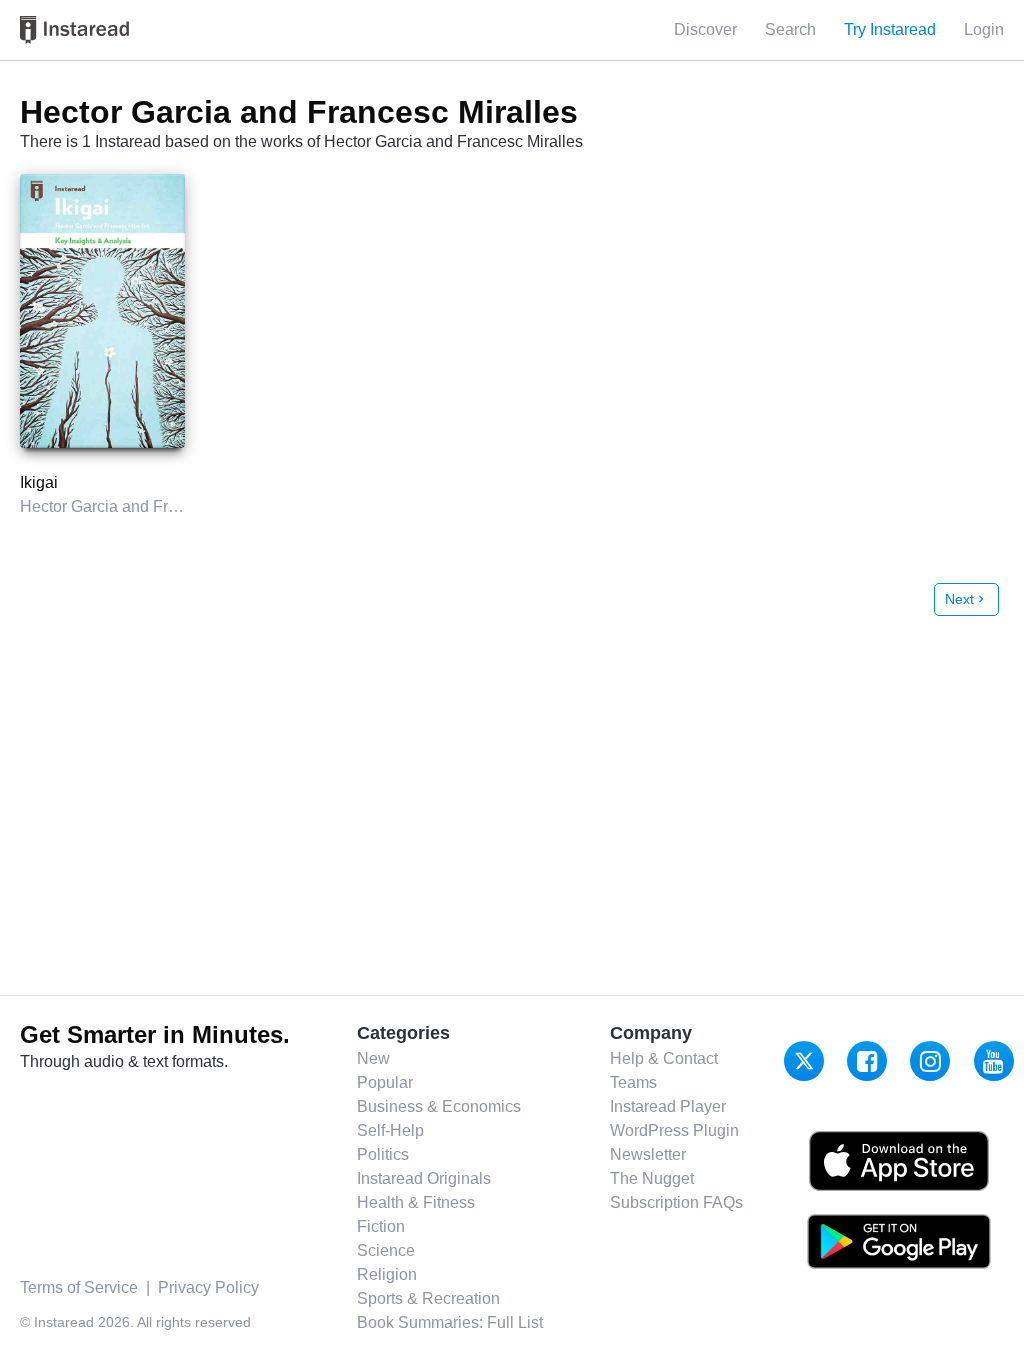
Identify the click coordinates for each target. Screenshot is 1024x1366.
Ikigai (39, 482)
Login (984, 29)
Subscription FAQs (676, 1202)
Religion (387, 1274)
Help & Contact (664, 1058)
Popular (385, 1082)
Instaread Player (668, 1106)
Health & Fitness (416, 1202)
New (373, 1058)
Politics (383, 1154)
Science (386, 1250)
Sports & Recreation (428, 1298)
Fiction (381, 1226)
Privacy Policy (208, 1287)
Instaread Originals (424, 1178)
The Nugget (652, 1178)
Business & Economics (439, 1106)
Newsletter (648, 1154)
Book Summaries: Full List (450, 1322)
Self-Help (390, 1130)
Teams (633, 1082)
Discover (705, 29)
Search (790, 29)
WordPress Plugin (674, 1130)
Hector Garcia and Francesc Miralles (149, 506)
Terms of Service (79, 1287)
